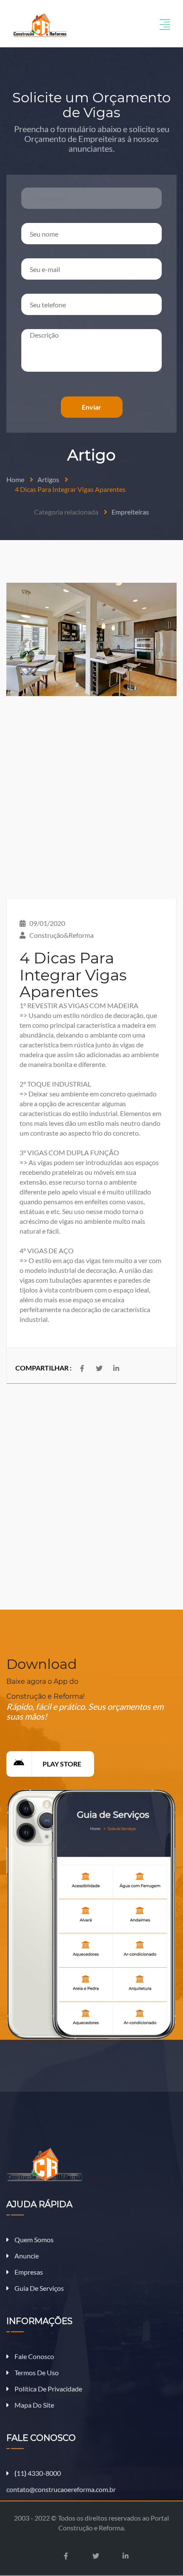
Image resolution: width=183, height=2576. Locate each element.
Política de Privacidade (48, 2389)
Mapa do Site (34, 2405)
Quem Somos (33, 2239)
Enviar (91, 407)
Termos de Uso (36, 2372)
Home (15, 479)
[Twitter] (99, 1368)
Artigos (48, 479)
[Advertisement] (91, 798)
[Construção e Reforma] (40, 24)
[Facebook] (66, 2556)
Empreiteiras (130, 512)
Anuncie (26, 2256)
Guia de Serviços (39, 2288)
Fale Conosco (34, 2356)
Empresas (28, 2272)
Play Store (62, 1764)
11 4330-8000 (38, 2473)
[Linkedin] (116, 1368)
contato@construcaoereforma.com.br (61, 2489)
